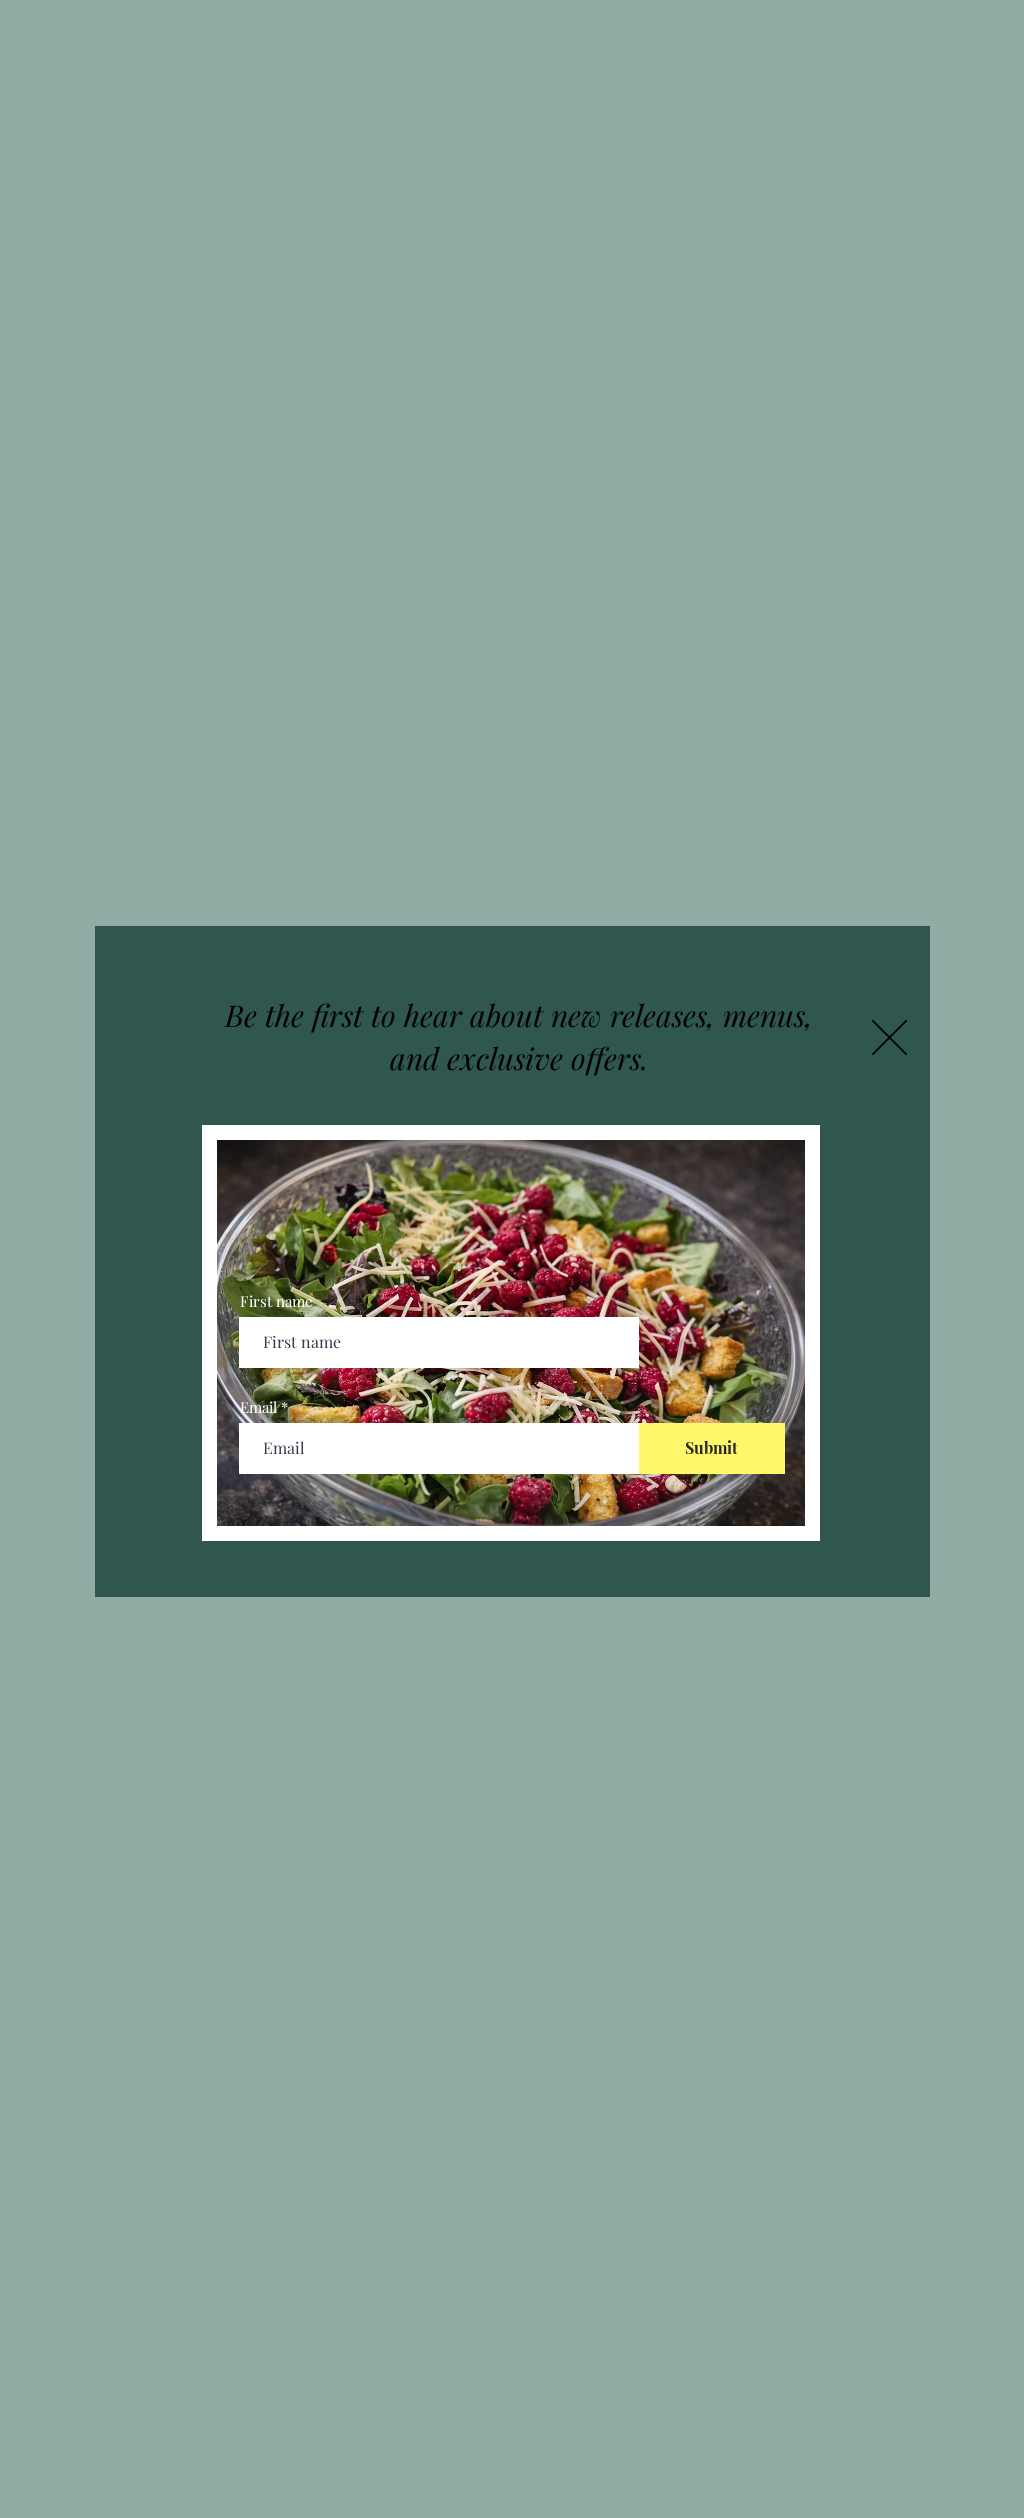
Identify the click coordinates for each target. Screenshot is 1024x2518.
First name (276, 1301)
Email (258, 1407)
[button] (889, 1037)
